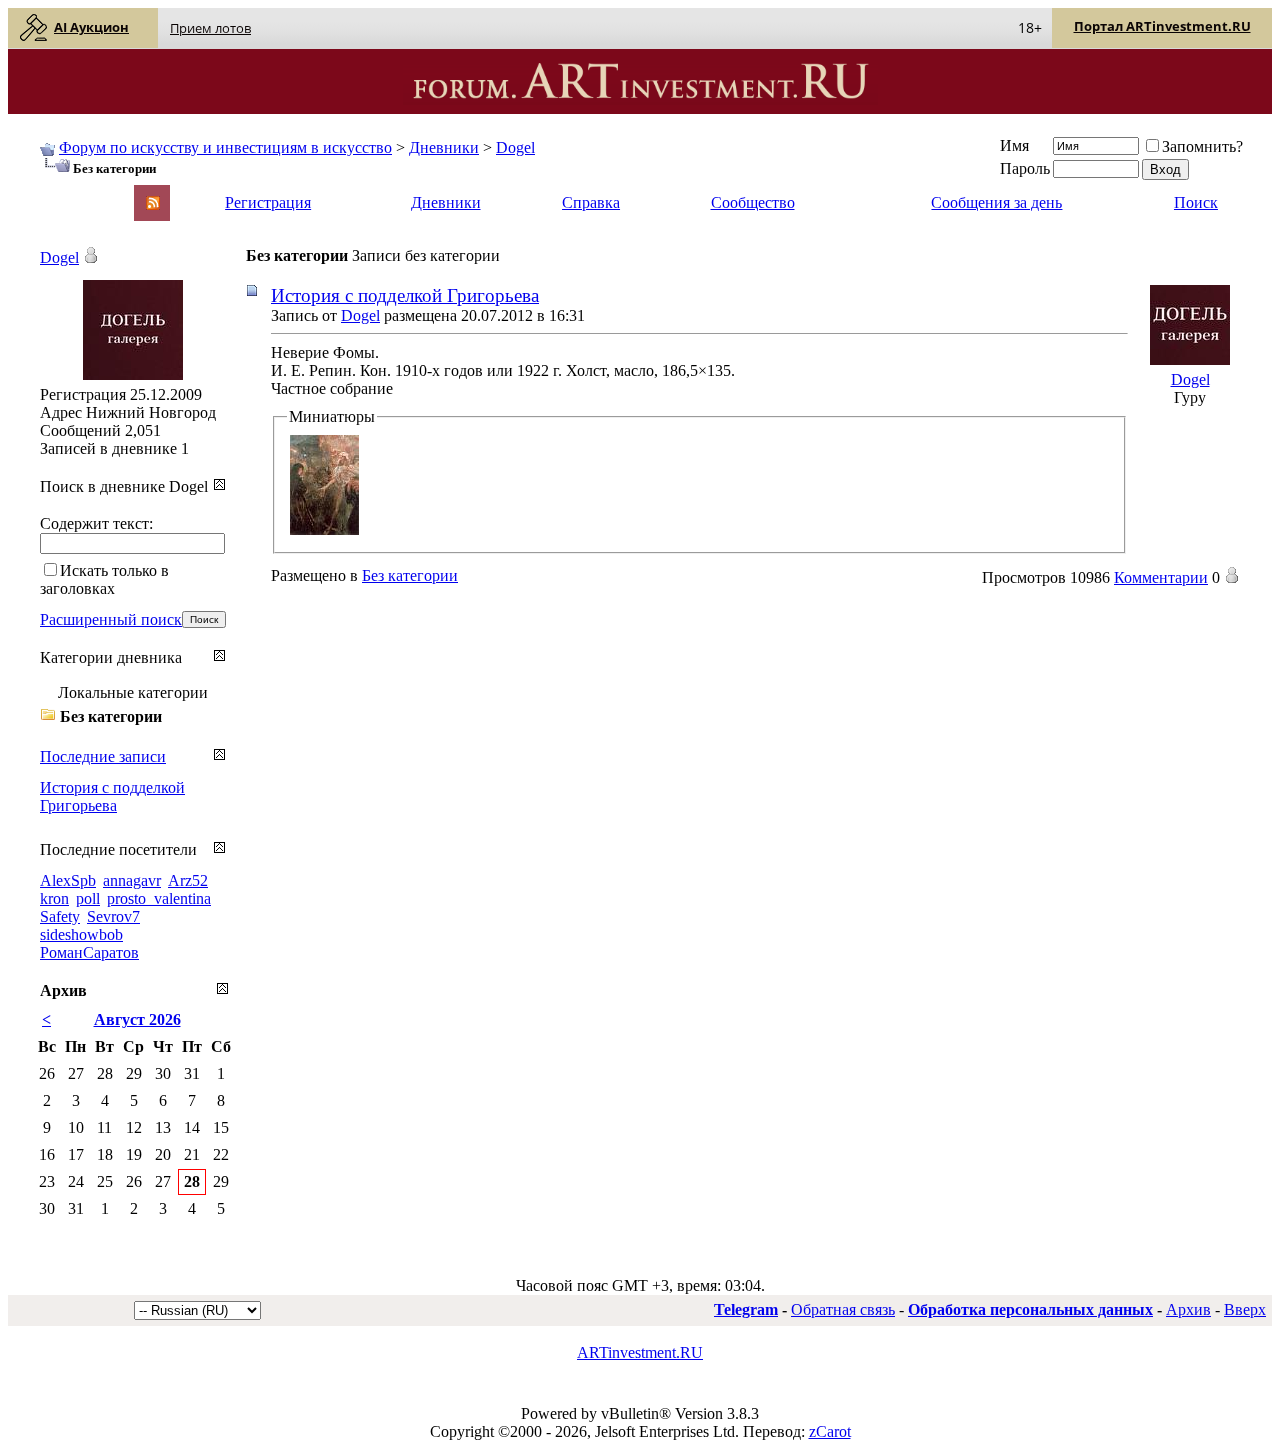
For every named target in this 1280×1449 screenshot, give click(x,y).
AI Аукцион (91, 27)
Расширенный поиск (111, 619)
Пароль (1025, 168)
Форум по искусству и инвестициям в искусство (225, 147)
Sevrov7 (113, 916)
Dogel (515, 147)
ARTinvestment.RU (640, 1352)
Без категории (410, 575)
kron (54, 898)
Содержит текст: (96, 523)
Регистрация (268, 202)
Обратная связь (843, 1309)
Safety (60, 916)
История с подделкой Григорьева (405, 295)
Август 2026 (137, 1019)
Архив (1188, 1309)
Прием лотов (210, 28)
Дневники (444, 147)
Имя (1014, 145)
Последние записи (103, 756)
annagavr (132, 880)
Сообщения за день (996, 202)
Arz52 (188, 880)
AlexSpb (68, 880)
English (62, 193)
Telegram (746, 1309)
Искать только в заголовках (104, 579)
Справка (591, 202)
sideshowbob (81, 934)
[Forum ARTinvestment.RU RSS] (153, 204)
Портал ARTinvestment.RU (1162, 26)
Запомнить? (1202, 146)
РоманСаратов (89, 952)
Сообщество (753, 202)
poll (88, 898)
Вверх (1245, 1309)
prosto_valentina (159, 898)
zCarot (830, 1431)
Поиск (1196, 202)
